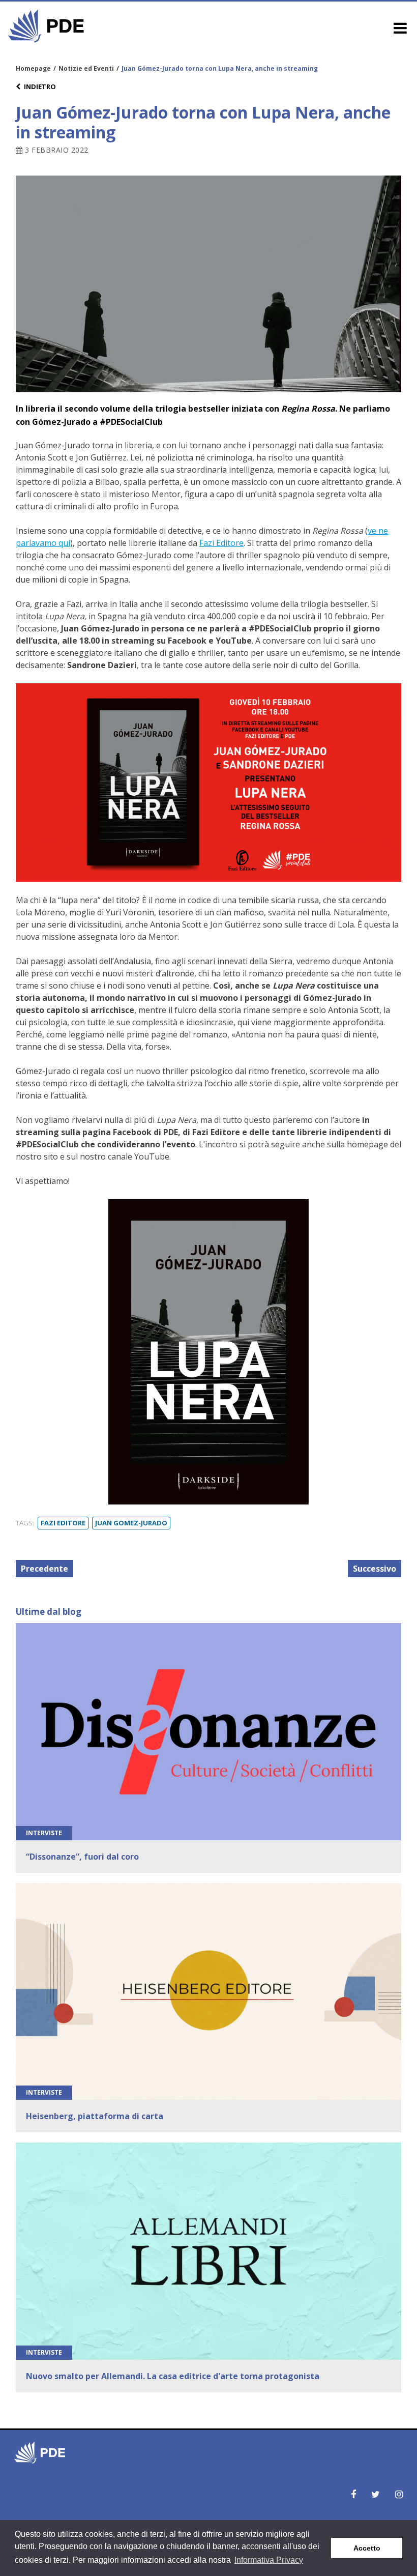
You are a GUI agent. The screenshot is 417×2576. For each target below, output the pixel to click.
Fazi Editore (221, 543)
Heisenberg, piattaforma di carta (95, 2116)
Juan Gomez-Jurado (131, 1523)
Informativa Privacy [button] (269, 2560)
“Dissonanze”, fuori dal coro (82, 1857)
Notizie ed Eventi (86, 68)
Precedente (44, 1569)
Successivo (375, 1569)
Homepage (33, 68)
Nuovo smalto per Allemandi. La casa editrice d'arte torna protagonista (173, 2376)
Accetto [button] (367, 2548)
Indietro (40, 86)
